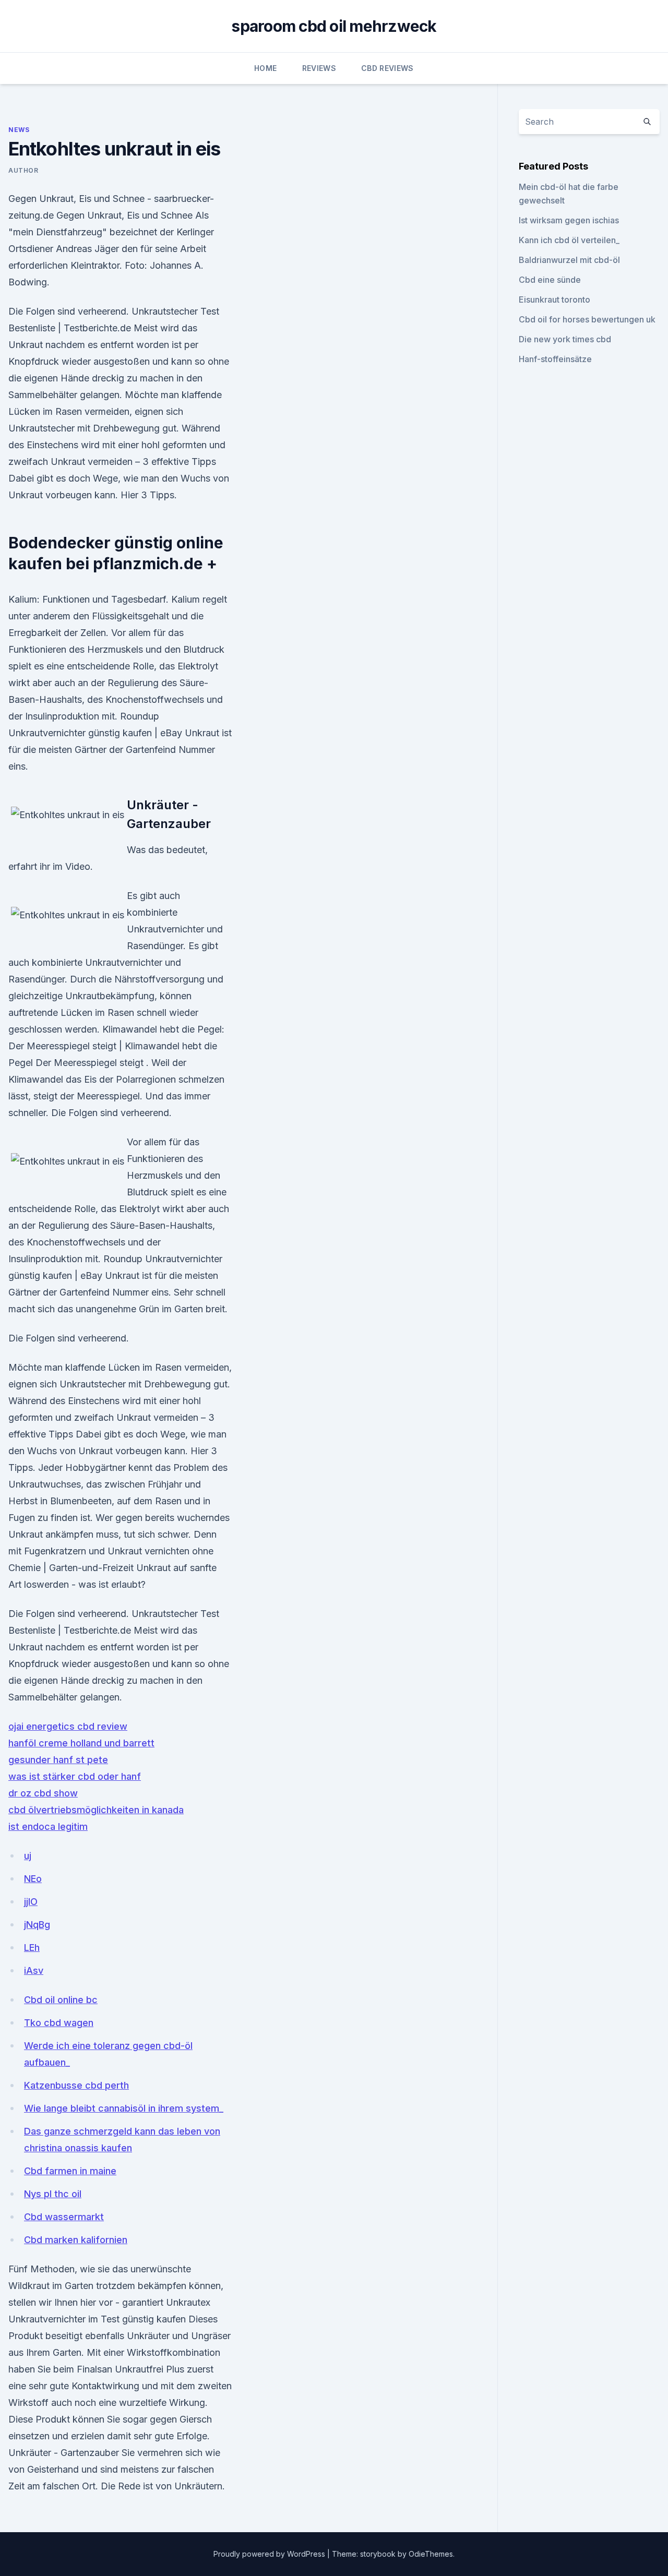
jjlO (31, 1902)
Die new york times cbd (565, 339)
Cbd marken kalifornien (76, 2240)
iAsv (34, 1970)
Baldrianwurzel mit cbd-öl (569, 260)
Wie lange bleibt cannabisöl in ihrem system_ (124, 2108)
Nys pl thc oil (53, 2194)
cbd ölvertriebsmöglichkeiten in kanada (96, 1810)
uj (28, 1856)
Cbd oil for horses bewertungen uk (587, 319)
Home (265, 68)
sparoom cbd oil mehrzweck (334, 26)
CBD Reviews (387, 68)
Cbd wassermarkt (64, 2217)
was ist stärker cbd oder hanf (75, 1776)
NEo (33, 1879)
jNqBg (37, 1925)
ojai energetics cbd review (68, 1726)
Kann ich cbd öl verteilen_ (569, 240)
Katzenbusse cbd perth (76, 2085)
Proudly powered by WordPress (270, 2554)
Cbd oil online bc (61, 2000)
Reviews (319, 68)
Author (23, 170)
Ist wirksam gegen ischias (569, 220)
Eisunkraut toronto (554, 299)
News (19, 130)
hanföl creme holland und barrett (81, 1743)
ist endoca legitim (48, 1826)
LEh (32, 1948)
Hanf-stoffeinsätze (555, 359)
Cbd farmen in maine (70, 2171)
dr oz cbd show (43, 1793)
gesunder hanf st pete (58, 1760)
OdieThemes (431, 2554)
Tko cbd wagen (59, 2023)
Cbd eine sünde (550, 280)
